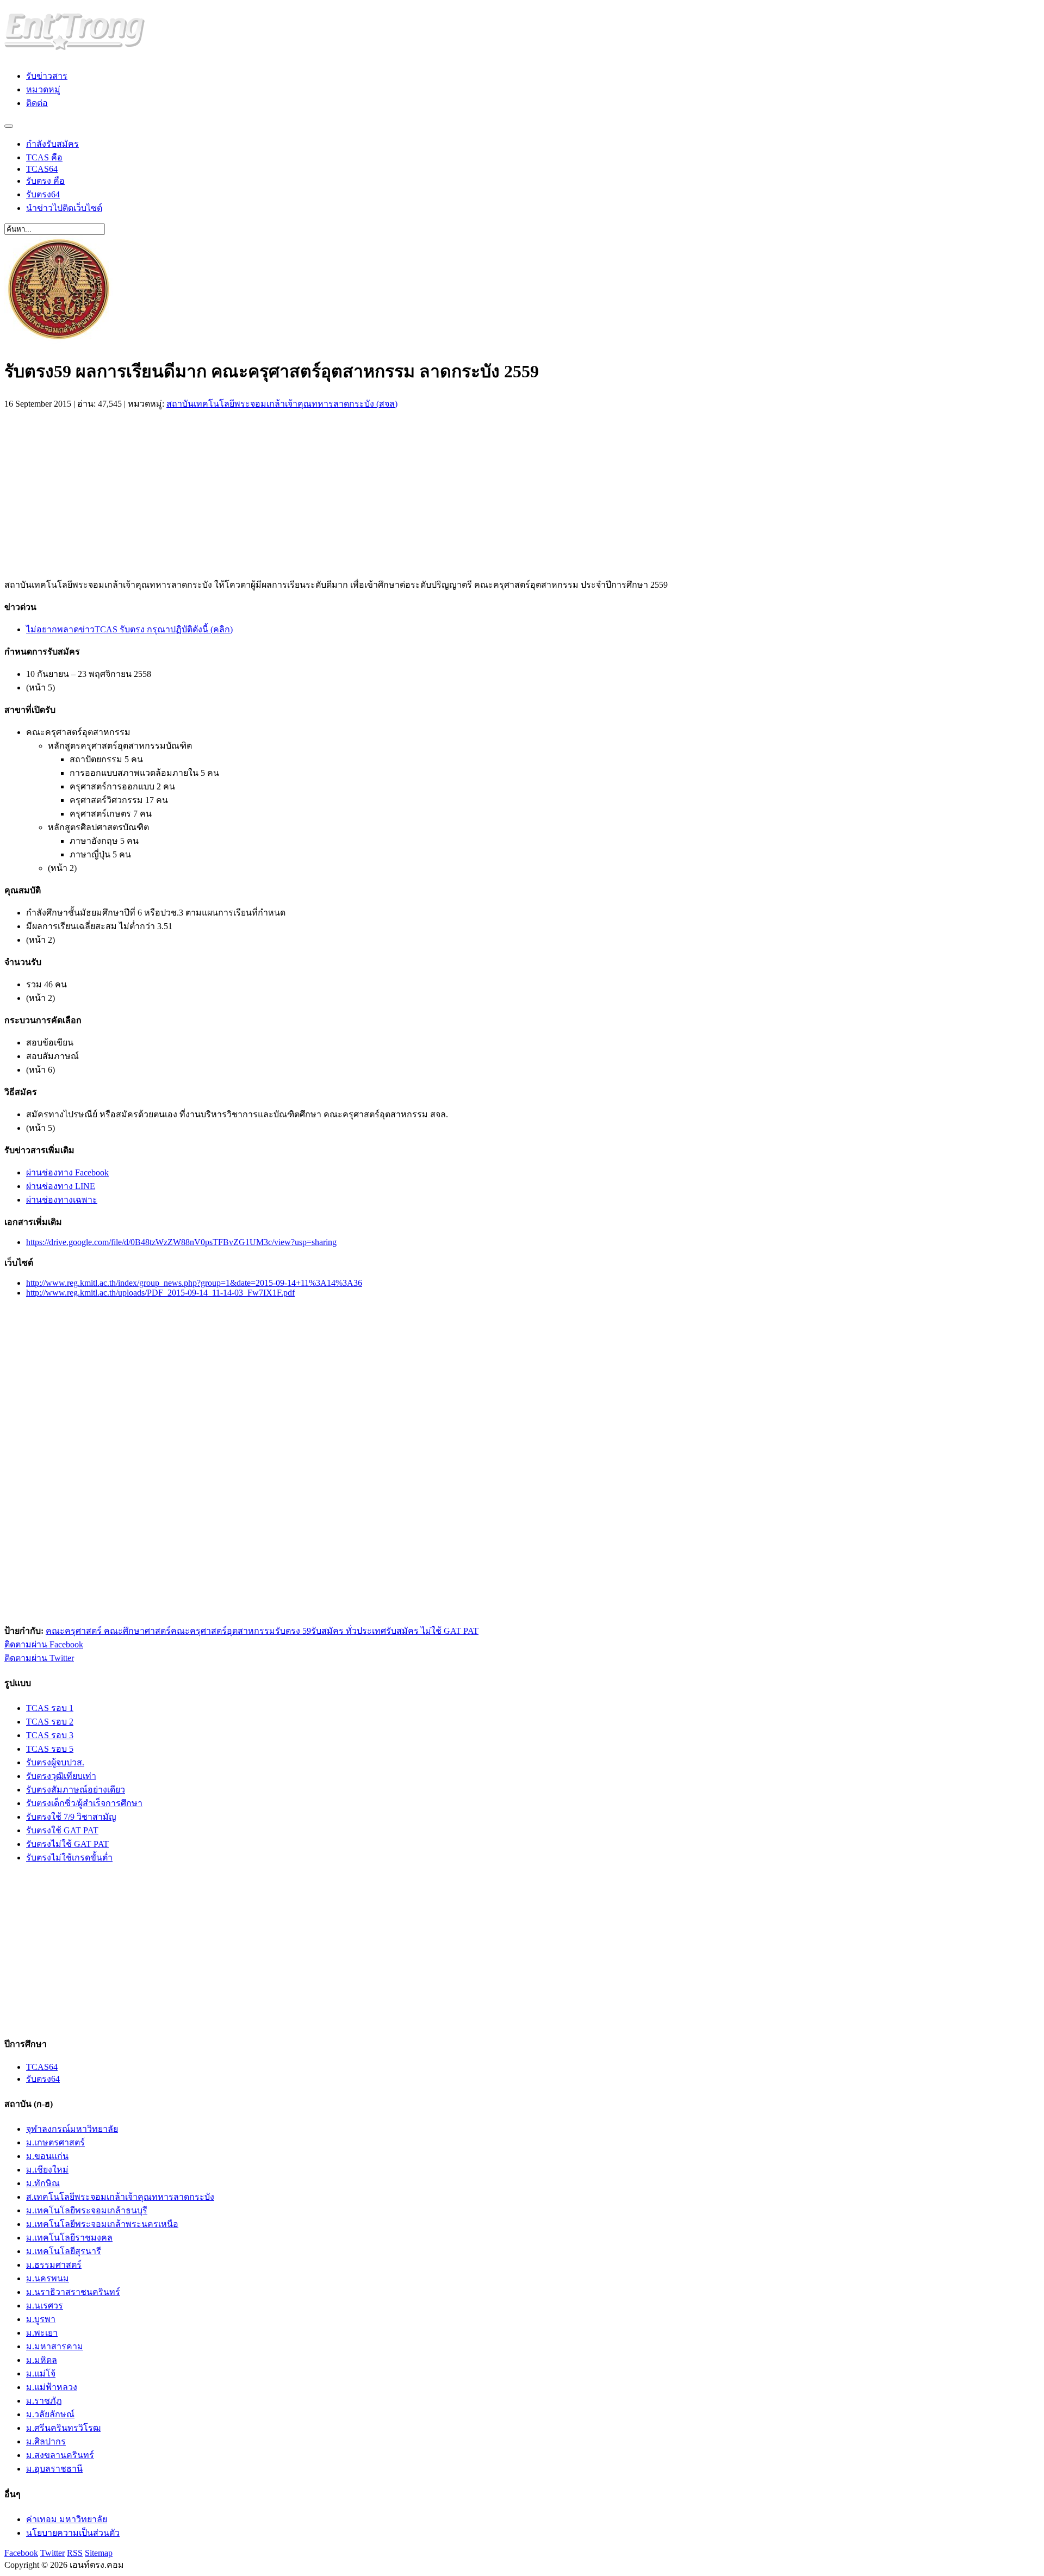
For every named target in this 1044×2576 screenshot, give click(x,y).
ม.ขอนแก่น (47, 2156)
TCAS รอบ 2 (50, 1722)
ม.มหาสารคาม (55, 2346)
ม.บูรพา (41, 2319)
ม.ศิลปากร (46, 2441)
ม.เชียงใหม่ (47, 2170)
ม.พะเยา (42, 2333)
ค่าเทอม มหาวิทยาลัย (67, 2519)
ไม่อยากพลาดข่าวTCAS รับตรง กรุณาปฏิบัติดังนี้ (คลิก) (129, 629)
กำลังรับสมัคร (52, 144)
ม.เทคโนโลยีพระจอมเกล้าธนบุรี (87, 2210)
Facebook (21, 2553)
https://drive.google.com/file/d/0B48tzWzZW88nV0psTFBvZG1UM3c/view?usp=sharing (181, 1242)
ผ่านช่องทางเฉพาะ (62, 1200)
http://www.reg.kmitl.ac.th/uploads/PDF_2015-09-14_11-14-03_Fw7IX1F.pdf (160, 1293)
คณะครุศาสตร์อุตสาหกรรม (223, 1631)
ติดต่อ (37, 103)
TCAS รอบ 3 (50, 1735)
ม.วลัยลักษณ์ (50, 2414)
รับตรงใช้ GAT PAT (62, 1830)
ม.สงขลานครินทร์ (60, 2455)
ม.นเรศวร (45, 2306)
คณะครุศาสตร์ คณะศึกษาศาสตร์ (108, 1631)
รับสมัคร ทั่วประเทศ (349, 1631)
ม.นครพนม (48, 2278)
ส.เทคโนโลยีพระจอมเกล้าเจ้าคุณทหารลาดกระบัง (120, 2197)
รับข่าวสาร (47, 76)
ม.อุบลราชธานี (54, 2469)
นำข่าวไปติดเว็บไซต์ (64, 208)
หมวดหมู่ (43, 89)
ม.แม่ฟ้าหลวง (52, 2387)
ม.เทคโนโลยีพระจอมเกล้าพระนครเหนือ (102, 2224)
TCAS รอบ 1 (50, 1708)
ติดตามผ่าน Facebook (44, 1644)
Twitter (52, 2553)
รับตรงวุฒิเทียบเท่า (61, 1776)
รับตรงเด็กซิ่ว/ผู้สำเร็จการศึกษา (84, 1803)
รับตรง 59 (293, 1631)
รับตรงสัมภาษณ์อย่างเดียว (76, 1790)
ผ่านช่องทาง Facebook (67, 1172)
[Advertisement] (96, 491)
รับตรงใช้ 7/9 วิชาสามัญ (71, 1817)
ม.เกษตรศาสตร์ (55, 2142)
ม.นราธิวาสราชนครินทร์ (73, 2292)
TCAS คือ (44, 157)
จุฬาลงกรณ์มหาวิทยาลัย (72, 2129)
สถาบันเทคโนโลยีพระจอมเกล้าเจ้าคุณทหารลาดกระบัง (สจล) (282, 404)
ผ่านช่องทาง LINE (61, 1186)
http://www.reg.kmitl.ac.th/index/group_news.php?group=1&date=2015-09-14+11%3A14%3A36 (194, 1283)
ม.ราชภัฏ (44, 2401)
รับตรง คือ (45, 181)
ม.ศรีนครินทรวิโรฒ (63, 2428)
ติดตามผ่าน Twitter (39, 1658)
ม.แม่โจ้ (41, 2373)
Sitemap (99, 2553)
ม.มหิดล (42, 2360)
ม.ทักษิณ (43, 2183)
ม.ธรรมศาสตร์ (54, 2265)
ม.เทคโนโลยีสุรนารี (64, 2251)
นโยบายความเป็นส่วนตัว (73, 2533)
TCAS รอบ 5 (50, 1749)
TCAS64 (42, 169)
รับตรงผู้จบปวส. (55, 1762)
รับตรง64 (43, 194)
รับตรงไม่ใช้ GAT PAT (67, 1844)
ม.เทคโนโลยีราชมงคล (69, 2238)
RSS (75, 2553)
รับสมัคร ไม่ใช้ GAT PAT (432, 1631)
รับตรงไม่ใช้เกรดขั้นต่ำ (69, 1858)
